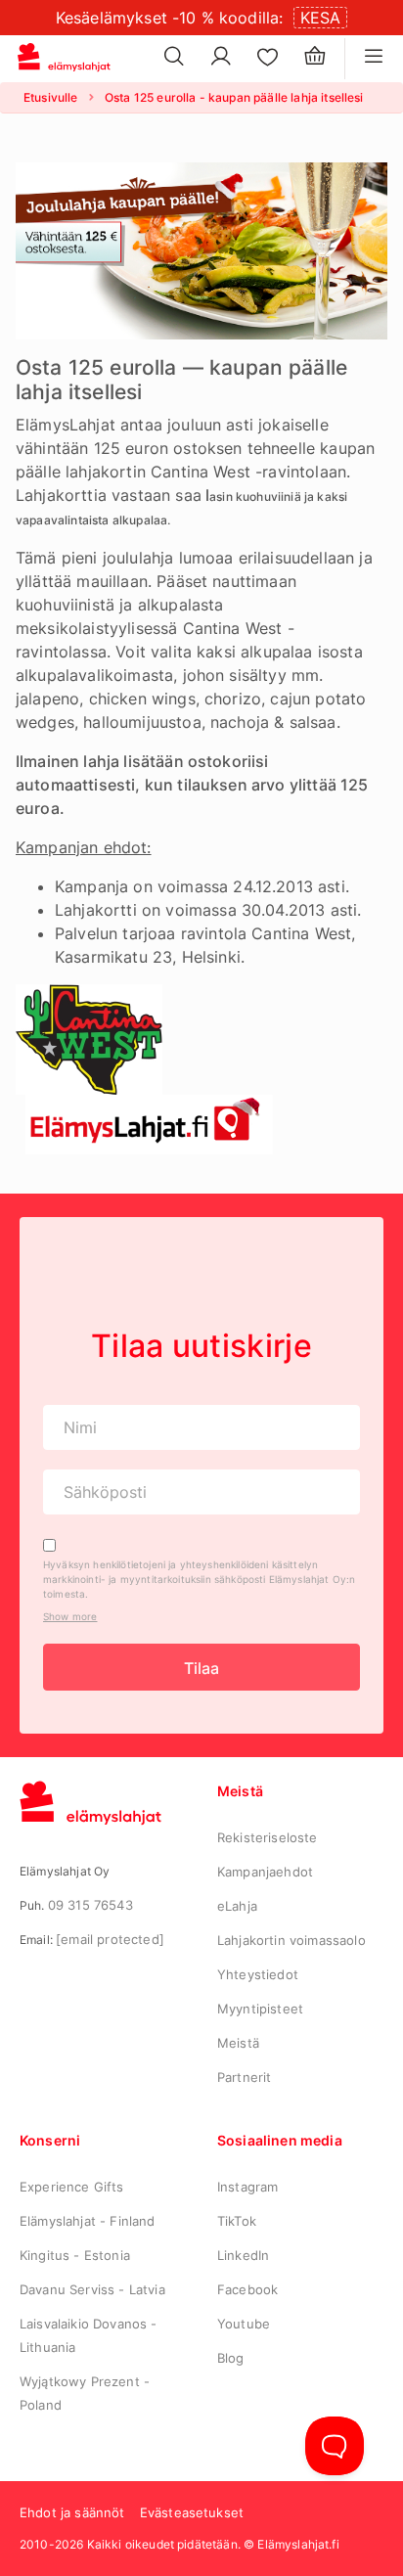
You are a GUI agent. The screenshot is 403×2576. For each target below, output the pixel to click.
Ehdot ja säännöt (72, 2512)
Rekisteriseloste (268, 1837)
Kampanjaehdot (265, 1872)
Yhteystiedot (258, 1974)
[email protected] (110, 1939)
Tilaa (202, 1668)
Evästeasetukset (192, 2512)
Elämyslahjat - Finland (88, 2221)
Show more (70, 1616)
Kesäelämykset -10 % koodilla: (170, 18)
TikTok (237, 2221)
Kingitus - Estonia (75, 2255)
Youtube (244, 2324)
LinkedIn (243, 2255)
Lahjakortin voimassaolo (291, 1940)
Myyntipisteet (260, 2009)
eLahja (237, 1906)
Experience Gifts (72, 2187)
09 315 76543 (90, 1905)
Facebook (247, 2289)
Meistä (238, 2043)
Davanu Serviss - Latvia (92, 2289)
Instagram (247, 2187)
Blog (231, 2358)
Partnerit (244, 2077)
